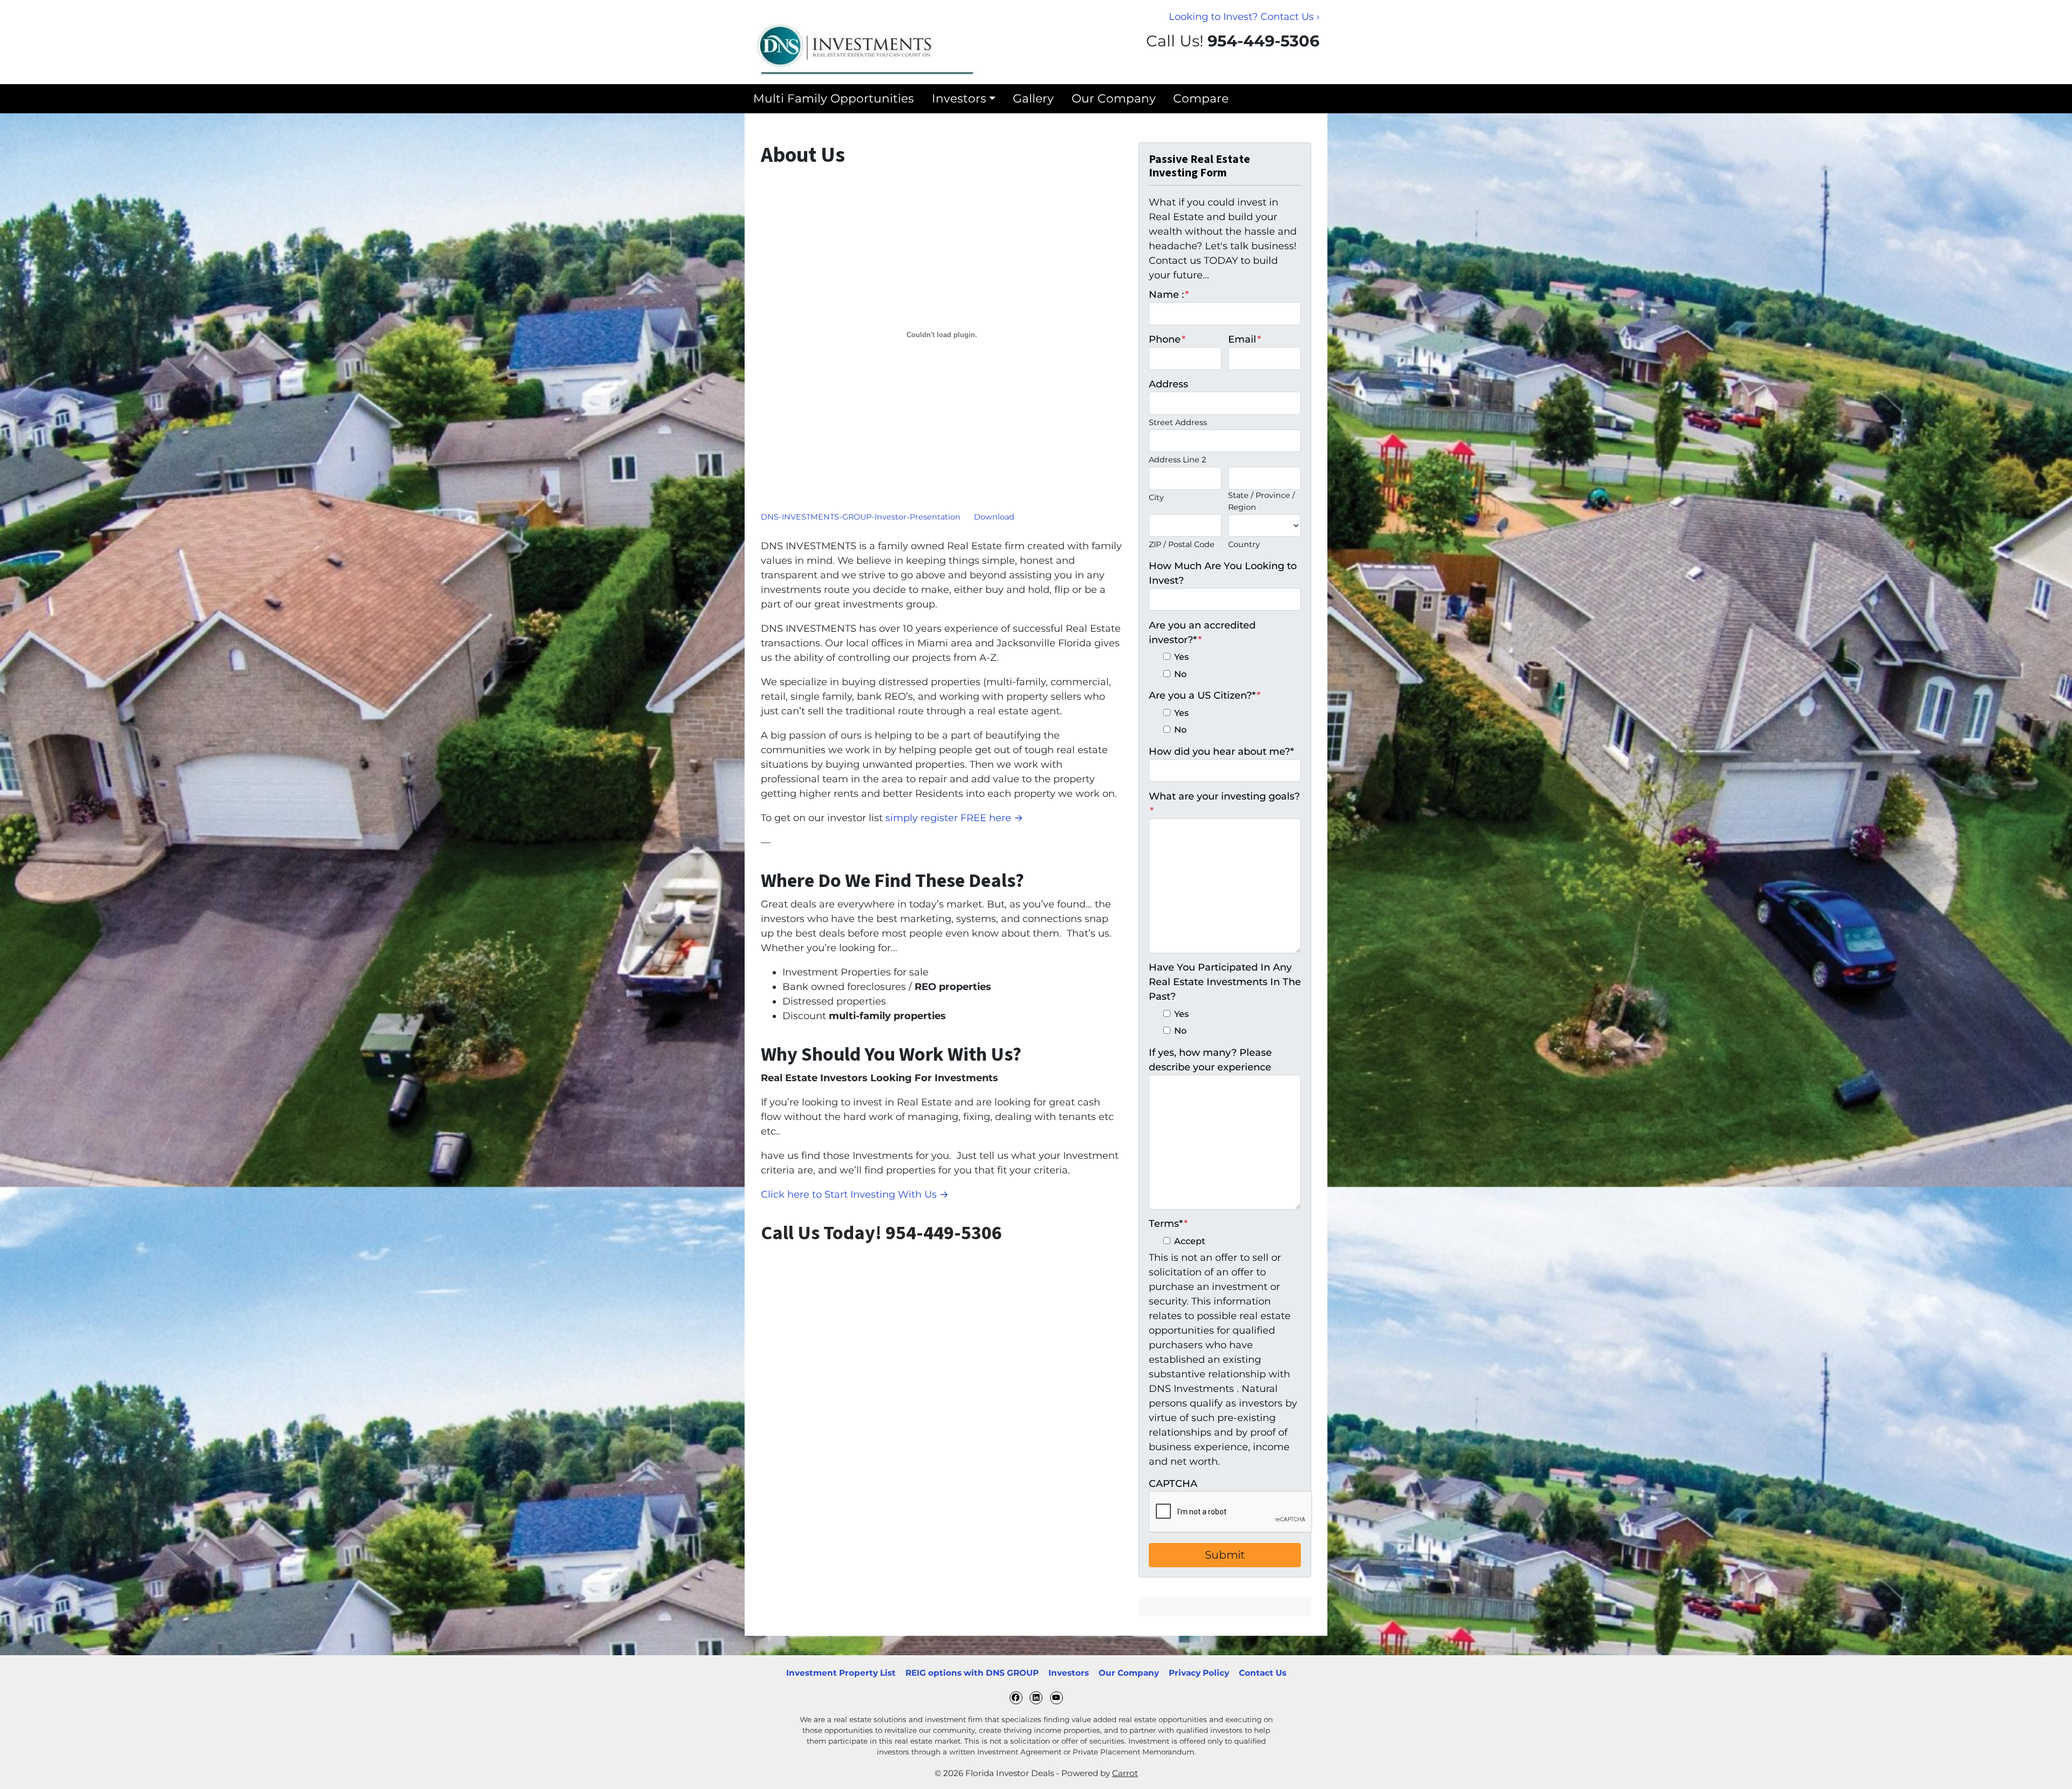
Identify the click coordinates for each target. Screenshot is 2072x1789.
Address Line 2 (1177, 460)
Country (1244, 544)
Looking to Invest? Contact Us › (1244, 17)
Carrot (1125, 1773)
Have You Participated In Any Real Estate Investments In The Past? (1225, 982)
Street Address (1178, 422)
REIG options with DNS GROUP (972, 1673)
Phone (1167, 339)
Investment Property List (841, 1673)
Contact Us (1263, 1673)
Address (1168, 384)
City (1156, 497)
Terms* (1168, 1224)
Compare (1201, 98)
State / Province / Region (1262, 501)
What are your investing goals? (1224, 804)
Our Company (1114, 98)
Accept (1190, 1241)
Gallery (1033, 98)
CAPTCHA (1173, 1484)
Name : (1169, 295)
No (1180, 674)
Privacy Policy (1199, 1673)
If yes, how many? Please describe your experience (1210, 1060)
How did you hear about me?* (1221, 752)
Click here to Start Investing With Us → (855, 1194)
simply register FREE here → (954, 818)
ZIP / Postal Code (1182, 544)
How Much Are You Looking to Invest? (1223, 573)
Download (994, 517)
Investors (959, 98)
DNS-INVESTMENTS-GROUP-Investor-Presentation (861, 517)
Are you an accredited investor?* (1202, 633)
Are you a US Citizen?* (1205, 695)
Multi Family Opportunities (834, 98)
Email (1245, 339)
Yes (1181, 657)
